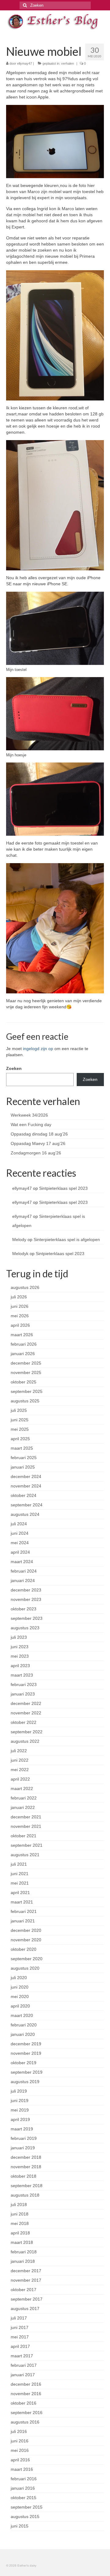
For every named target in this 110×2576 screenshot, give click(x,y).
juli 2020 (19, 1978)
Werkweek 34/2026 (29, 1115)
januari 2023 (23, 1694)
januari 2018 (23, 2261)
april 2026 (20, 1325)
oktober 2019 (24, 2063)
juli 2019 (19, 2091)
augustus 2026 (25, 1287)
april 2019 (20, 2119)
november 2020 (26, 1940)
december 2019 (26, 2044)
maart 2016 (22, 2469)
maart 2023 (22, 1675)
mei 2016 (20, 2450)
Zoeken (14, 1068)
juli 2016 (19, 2431)
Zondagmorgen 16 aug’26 (36, 1153)
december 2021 (26, 1817)
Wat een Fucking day (31, 1125)
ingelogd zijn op (38, 1049)
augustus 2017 (25, 2309)
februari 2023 (24, 1684)
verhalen (68, 63)
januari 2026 (23, 1354)
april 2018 (20, 2233)
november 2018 (26, 2167)
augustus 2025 (25, 1401)
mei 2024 (20, 1543)
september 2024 (27, 1505)
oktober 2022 (24, 1722)
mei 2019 (20, 2110)
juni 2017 (20, 2327)
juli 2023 (19, 1637)
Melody (19, 1240)
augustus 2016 (25, 2422)
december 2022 (26, 1703)
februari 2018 (24, 2252)
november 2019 (26, 2053)
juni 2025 (20, 1420)
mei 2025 (20, 1429)
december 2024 (26, 1476)
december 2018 (26, 2157)
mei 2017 (20, 2337)
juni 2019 (20, 2101)
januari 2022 (23, 1807)
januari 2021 (23, 1921)
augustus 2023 (25, 1628)
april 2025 (20, 1439)
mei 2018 (20, 2223)
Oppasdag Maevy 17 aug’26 (38, 1143)
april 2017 (20, 2346)
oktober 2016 (24, 2403)
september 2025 (27, 1391)
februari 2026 (24, 1344)
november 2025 (26, 1372)
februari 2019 (24, 2138)
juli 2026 (19, 1297)
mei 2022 (20, 1770)
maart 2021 (22, 1902)
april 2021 (20, 1893)
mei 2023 (20, 1656)
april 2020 (20, 2006)
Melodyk (20, 1254)
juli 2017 (19, 2318)
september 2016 (27, 2413)
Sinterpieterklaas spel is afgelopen (67, 1240)
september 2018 (27, 2186)
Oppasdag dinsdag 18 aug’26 (39, 1134)
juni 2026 (20, 1306)
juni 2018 (20, 2214)
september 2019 (27, 2072)
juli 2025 (19, 1410)
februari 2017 (24, 2365)
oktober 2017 (24, 2290)
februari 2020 (24, 2025)
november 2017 (26, 2280)
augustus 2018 (25, 2195)
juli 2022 (19, 1751)
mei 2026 (20, 1316)
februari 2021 (24, 1911)
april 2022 (20, 1779)
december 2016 (26, 2384)
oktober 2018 (24, 2176)
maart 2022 (22, 1788)
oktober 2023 (24, 1609)
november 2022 (26, 1713)
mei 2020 (20, 1997)
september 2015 (27, 2507)
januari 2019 (23, 2148)
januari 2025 (23, 1467)
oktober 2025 (24, 1382)
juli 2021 (19, 1864)
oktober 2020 (24, 1949)
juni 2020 (20, 1987)
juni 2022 (20, 1760)
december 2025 (26, 1363)
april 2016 (20, 2460)
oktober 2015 (24, 2498)
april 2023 (20, 1666)
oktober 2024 (24, 1495)
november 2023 (26, 1599)
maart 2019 (22, 2129)
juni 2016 (20, 2441)
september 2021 (27, 1845)
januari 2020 (23, 2034)
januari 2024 (23, 1580)
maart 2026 (22, 1335)
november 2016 (26, 2394)
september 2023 (27, 1618)
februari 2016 (24, 2479)
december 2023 (26, 1590)
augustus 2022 (25, 1741)
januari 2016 (23, 2488)
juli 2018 (19, 2205)
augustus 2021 (25, 1855)
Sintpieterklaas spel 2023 (63, 1188)
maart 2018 (22, 2242)
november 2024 (26, 1486)
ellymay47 (25, 63)
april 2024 (20, 1552)
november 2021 (26, 1826)
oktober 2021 (24, 1836)
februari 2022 (24, 1798)
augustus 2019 (25, 2082)
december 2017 (26, 2271)
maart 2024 (22, 1562)
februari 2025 (24, 1458)
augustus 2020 (25, 1968)
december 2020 (26, 1930)
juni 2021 (20, 1874)
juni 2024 (20, 1533)
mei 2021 (20, 1883)
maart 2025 (22, 1448)
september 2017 (27, 2299)
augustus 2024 (25, 1514)
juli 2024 (19, 1524)
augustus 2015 (25, 2517)
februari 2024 (24, 1571)
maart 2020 (22, 2015)
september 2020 (27, 1959)
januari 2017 (23, 2375)
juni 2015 (20, 2526)
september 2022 (27, 1732)
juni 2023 (20, 1647)
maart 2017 (22, 2356)
